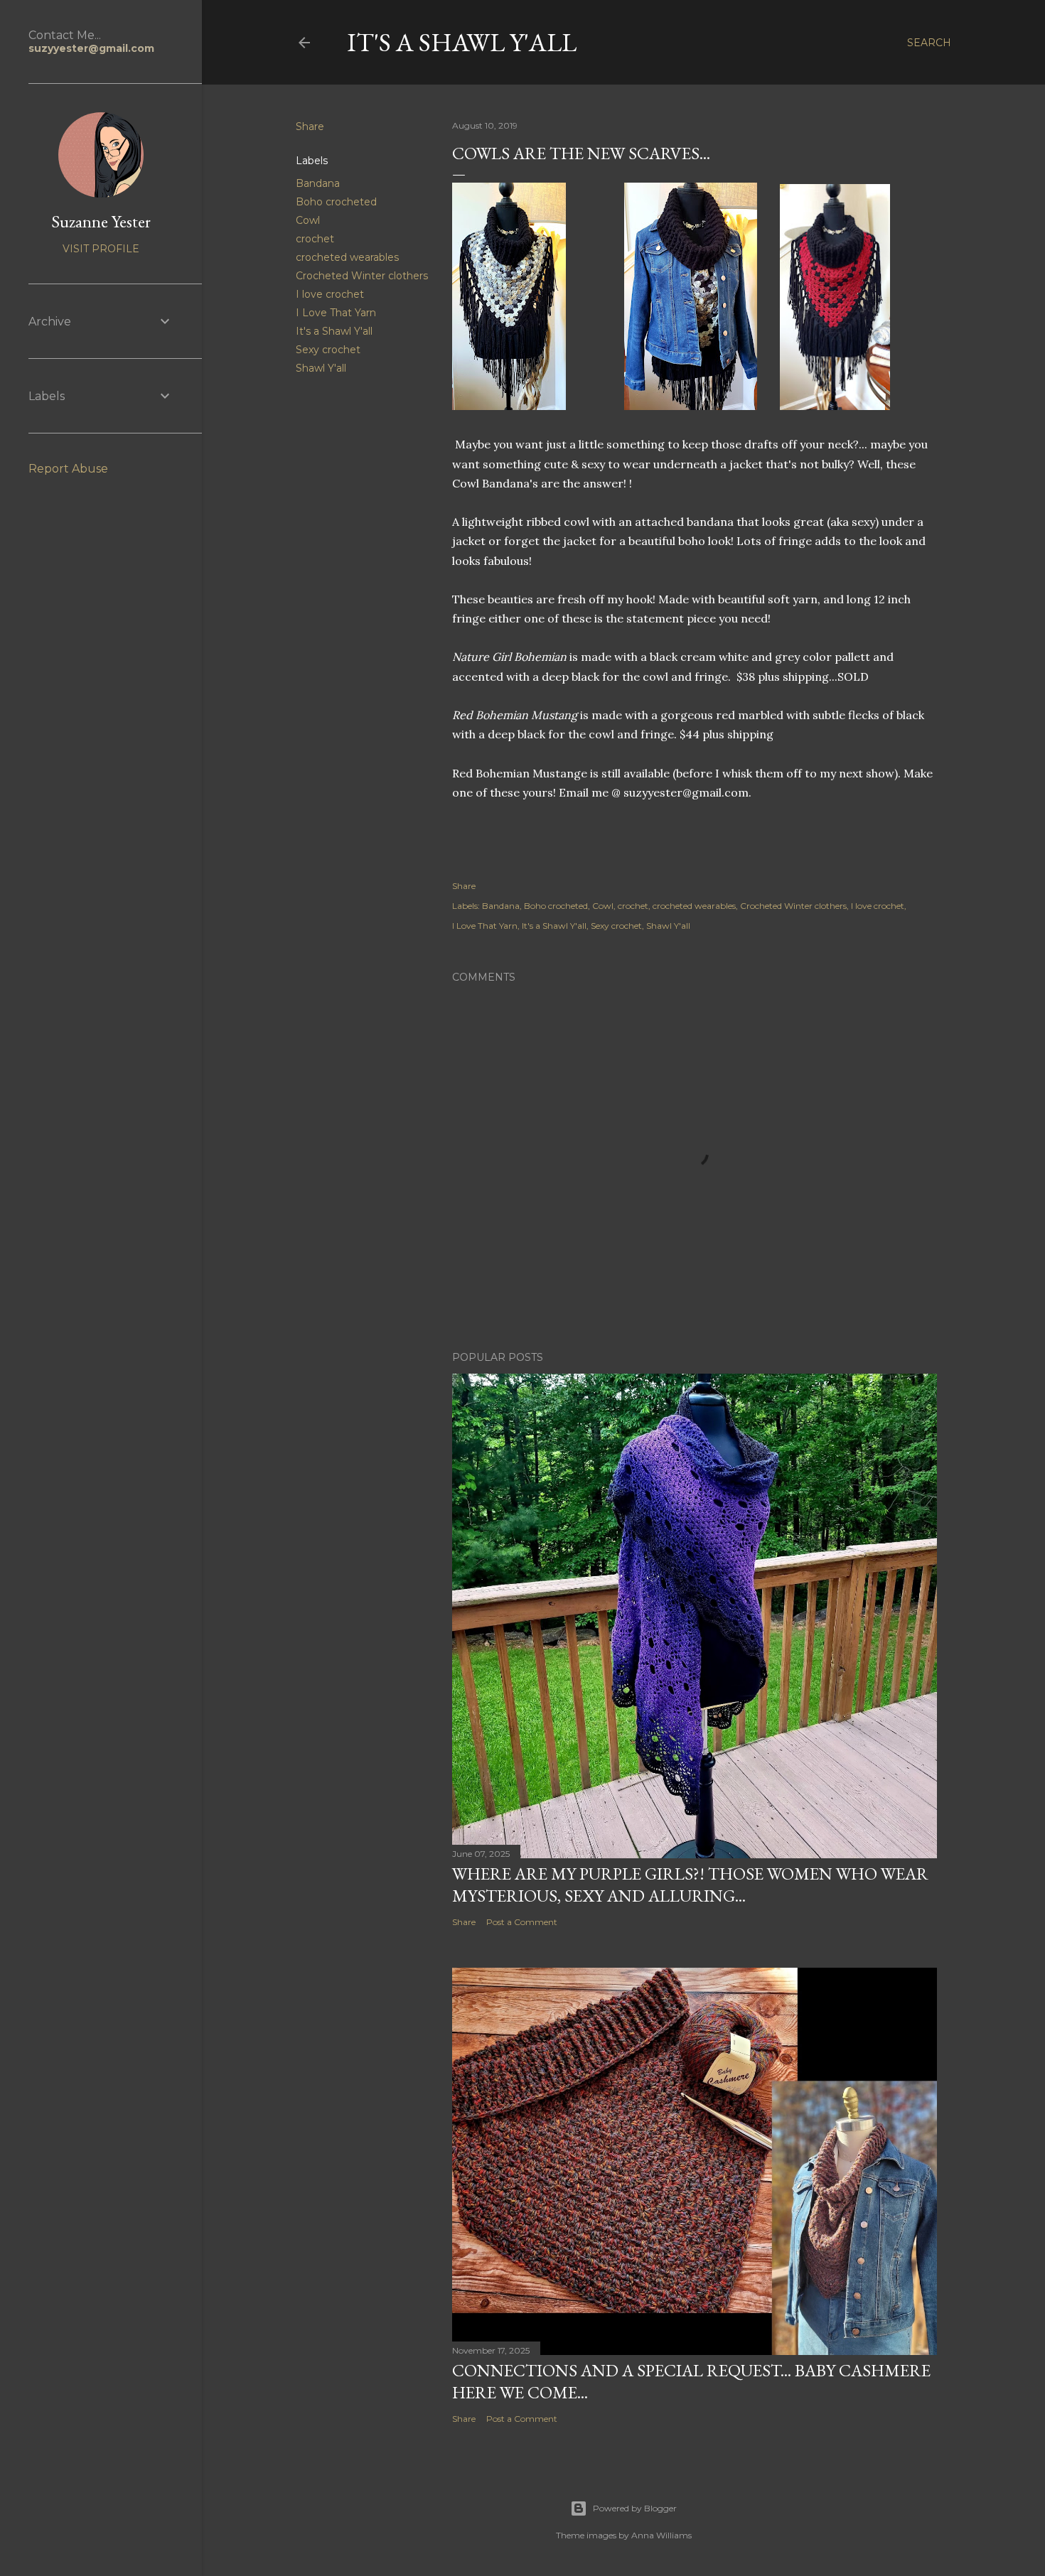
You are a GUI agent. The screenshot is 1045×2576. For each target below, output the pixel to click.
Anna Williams (661, 2535)
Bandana (318, 183)
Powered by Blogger (635, 2508)
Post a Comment (522, 1922)
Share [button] (310, 126)
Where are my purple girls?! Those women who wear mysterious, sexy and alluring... (690, 1885)
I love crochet (330, 294)
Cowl (308, 220)
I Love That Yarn (336, 313)
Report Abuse (68, 469)
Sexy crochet (328, 350)
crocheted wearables (347, 257)
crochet (315, 239)
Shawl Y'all (321, 368)
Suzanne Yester (101, 221)
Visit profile (101, 249)
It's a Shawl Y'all (462, 42)
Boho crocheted (336, 202)
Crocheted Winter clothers (362, 276)
